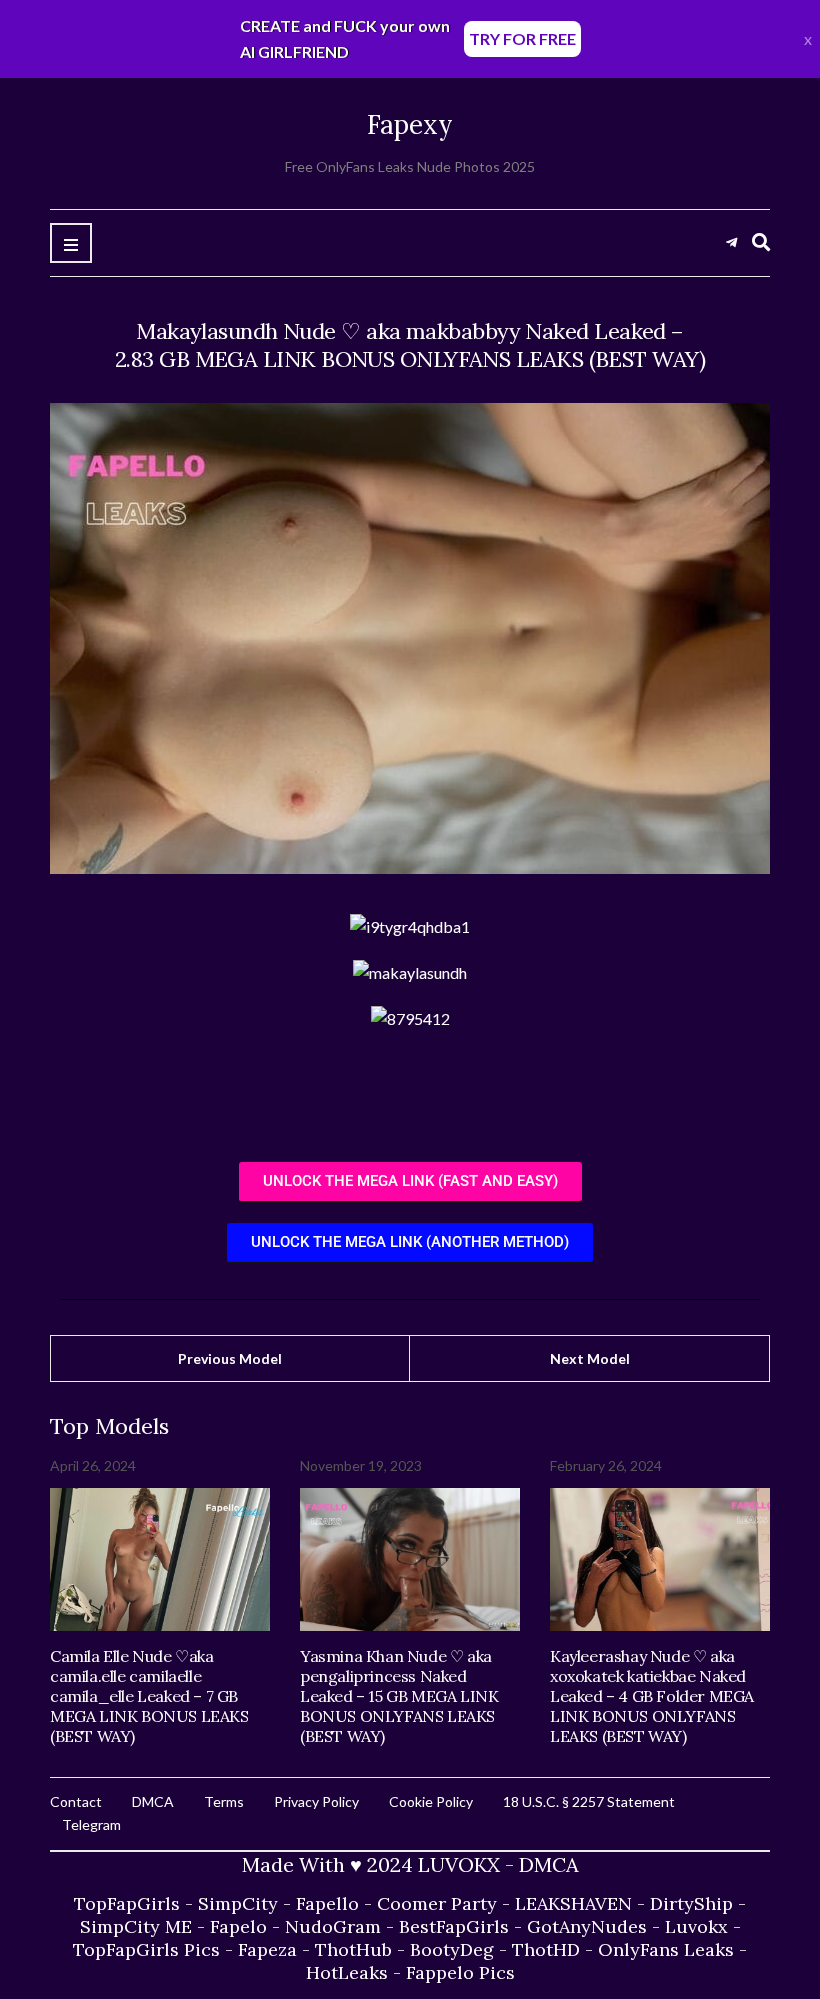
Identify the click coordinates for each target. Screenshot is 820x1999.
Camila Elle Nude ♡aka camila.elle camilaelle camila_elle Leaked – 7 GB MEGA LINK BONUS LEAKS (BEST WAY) (149, 1696)
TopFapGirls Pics (146, 1949)
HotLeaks (347, 1972)
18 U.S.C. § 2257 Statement (589, 1801)
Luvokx (696, 1926)
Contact (76, 1801)
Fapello (327, 1903)
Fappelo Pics (460, 1972)
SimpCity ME (136, 1926)
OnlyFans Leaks (666, 1949)
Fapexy (410, 124)
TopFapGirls (127, 1903)
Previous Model (230, 1358)
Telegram (91, 1824)
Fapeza (267, 1949)
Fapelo (238, 1926)
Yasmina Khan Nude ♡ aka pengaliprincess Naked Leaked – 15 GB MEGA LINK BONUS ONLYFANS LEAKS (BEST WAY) (399, 1696)
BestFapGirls (454, 1926)
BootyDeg (452, 1949)
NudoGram (333, 1926)
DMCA (153, 1801)
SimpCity (238, 1903)
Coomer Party (437, 1903)
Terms (224, 1801)
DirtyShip (691, 1903)
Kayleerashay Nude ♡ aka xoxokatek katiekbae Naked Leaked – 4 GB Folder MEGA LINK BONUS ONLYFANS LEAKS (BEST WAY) (652, 1696)
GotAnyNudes (587, 1926)
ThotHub (353, 1949)
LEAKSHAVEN (573, 1903)
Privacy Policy (316, 1801)
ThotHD (546, 1949)
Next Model (590, 1358)
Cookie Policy (431, 1801)
